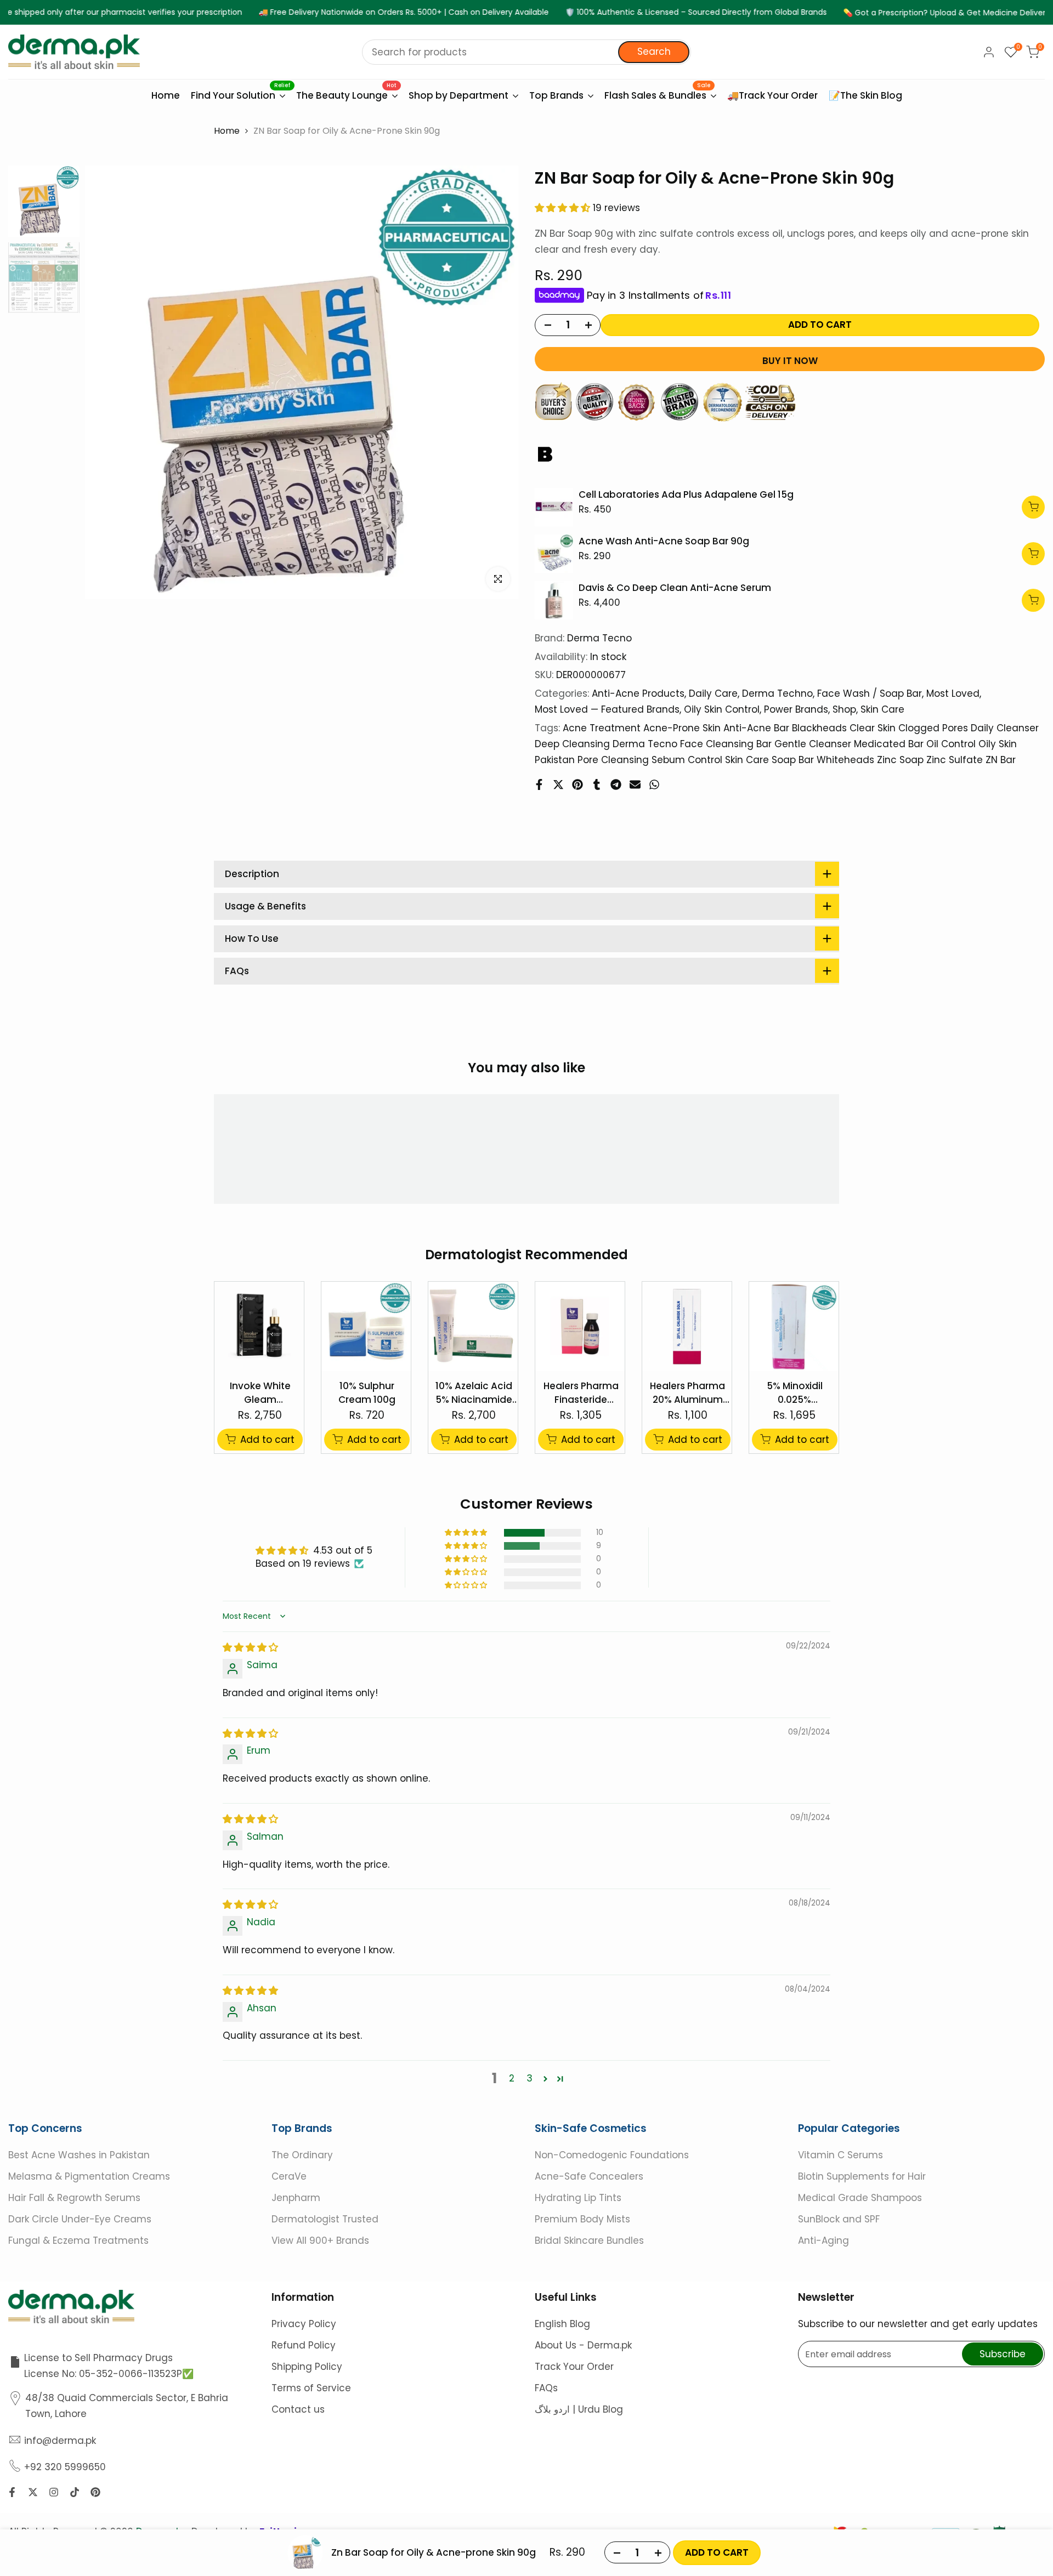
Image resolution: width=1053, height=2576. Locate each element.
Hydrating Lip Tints (578, 2198)
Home (227, 131)
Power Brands (796, 709)
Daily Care (713, 693)
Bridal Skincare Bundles (589, 2241)
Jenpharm (296, 2198)
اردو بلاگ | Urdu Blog (579, 2409)
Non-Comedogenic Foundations (612, 2155)
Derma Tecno (599, 638)
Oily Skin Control (722, 709)
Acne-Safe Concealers (589, 2176)
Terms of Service (311, 2388)
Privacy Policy (304, 2324)
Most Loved (953, 693)
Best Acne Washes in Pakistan (79, 2155)
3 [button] (530, 2079)
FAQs (546, 2388)
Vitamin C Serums (840, 2155)
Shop (844, 709)
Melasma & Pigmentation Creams (89, 2176)
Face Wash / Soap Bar (870, 693)
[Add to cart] (1033, 507)
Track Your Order (574, 2367)
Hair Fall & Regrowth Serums (74, 2198)
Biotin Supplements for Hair (862, 2176)
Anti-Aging (823, 2241)
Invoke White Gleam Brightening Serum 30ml (260, 1393)
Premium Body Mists (582, 2219)
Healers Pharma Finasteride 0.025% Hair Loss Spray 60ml (581, 1393)
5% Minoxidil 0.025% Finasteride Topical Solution (795, 1393)
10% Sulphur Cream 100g (367, 1393)
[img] (250, 1648)
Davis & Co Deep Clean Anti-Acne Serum (675, 588)
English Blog (562, 2324)
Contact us (298, 2409)
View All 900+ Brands (320, 2241)
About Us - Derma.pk (583, 2345)
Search (654, 52)
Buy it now (790, 361)
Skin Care (882, 709)
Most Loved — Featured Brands (607, 709)
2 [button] (512, 2079)
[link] (554, 507)
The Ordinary (302, 2155)
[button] (564, 208)
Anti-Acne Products (638, 693)
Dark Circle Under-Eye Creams (80, 2219)
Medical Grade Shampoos (860, 2198)
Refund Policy (304, 2345)
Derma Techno (777, 693)
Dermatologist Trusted (325, 2219)
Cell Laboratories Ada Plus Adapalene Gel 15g (686, 494)
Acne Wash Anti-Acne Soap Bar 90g (664, 541)
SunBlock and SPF (839, 2219)
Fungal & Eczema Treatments (78, 2241)
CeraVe (289, 2176)
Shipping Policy (307, 2367)
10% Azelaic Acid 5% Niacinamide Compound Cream (474, 1393)
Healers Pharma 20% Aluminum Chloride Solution (688, 1393)
